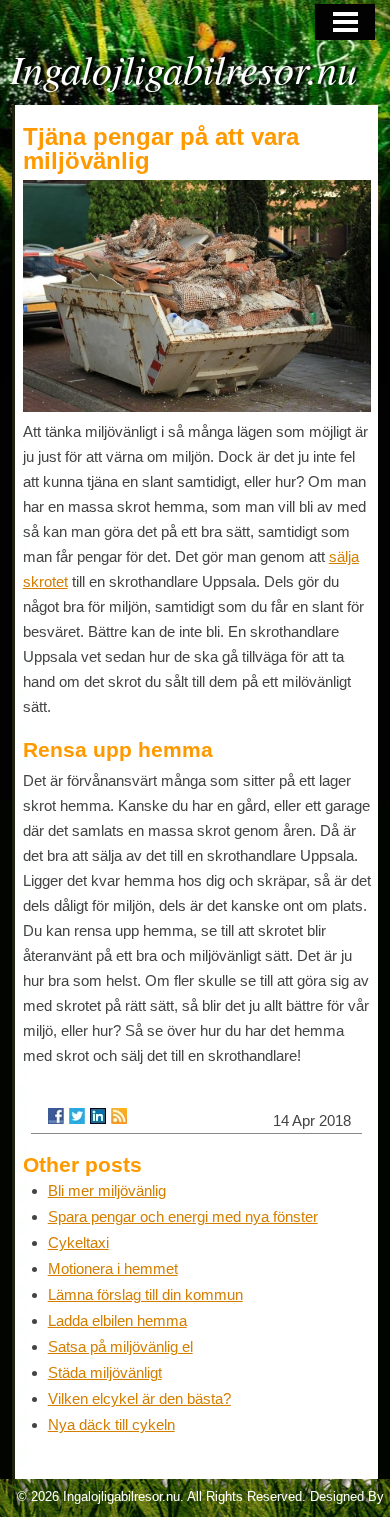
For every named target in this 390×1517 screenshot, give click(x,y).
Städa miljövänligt (105, 1372)
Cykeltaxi (78, 1242)
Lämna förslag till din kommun (145, 1294)
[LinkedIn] (98, 1116)
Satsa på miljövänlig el (120, 1346)
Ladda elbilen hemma (117, 1320)
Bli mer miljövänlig (107, 1190)
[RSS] (119, 1116)
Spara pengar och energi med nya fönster (183, 1216)
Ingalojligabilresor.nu (183, 68)
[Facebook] (56, 1116)
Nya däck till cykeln (111, 1424)
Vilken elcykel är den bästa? (139, 1398)
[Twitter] (77, 1116)
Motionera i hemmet (113, 1268)
